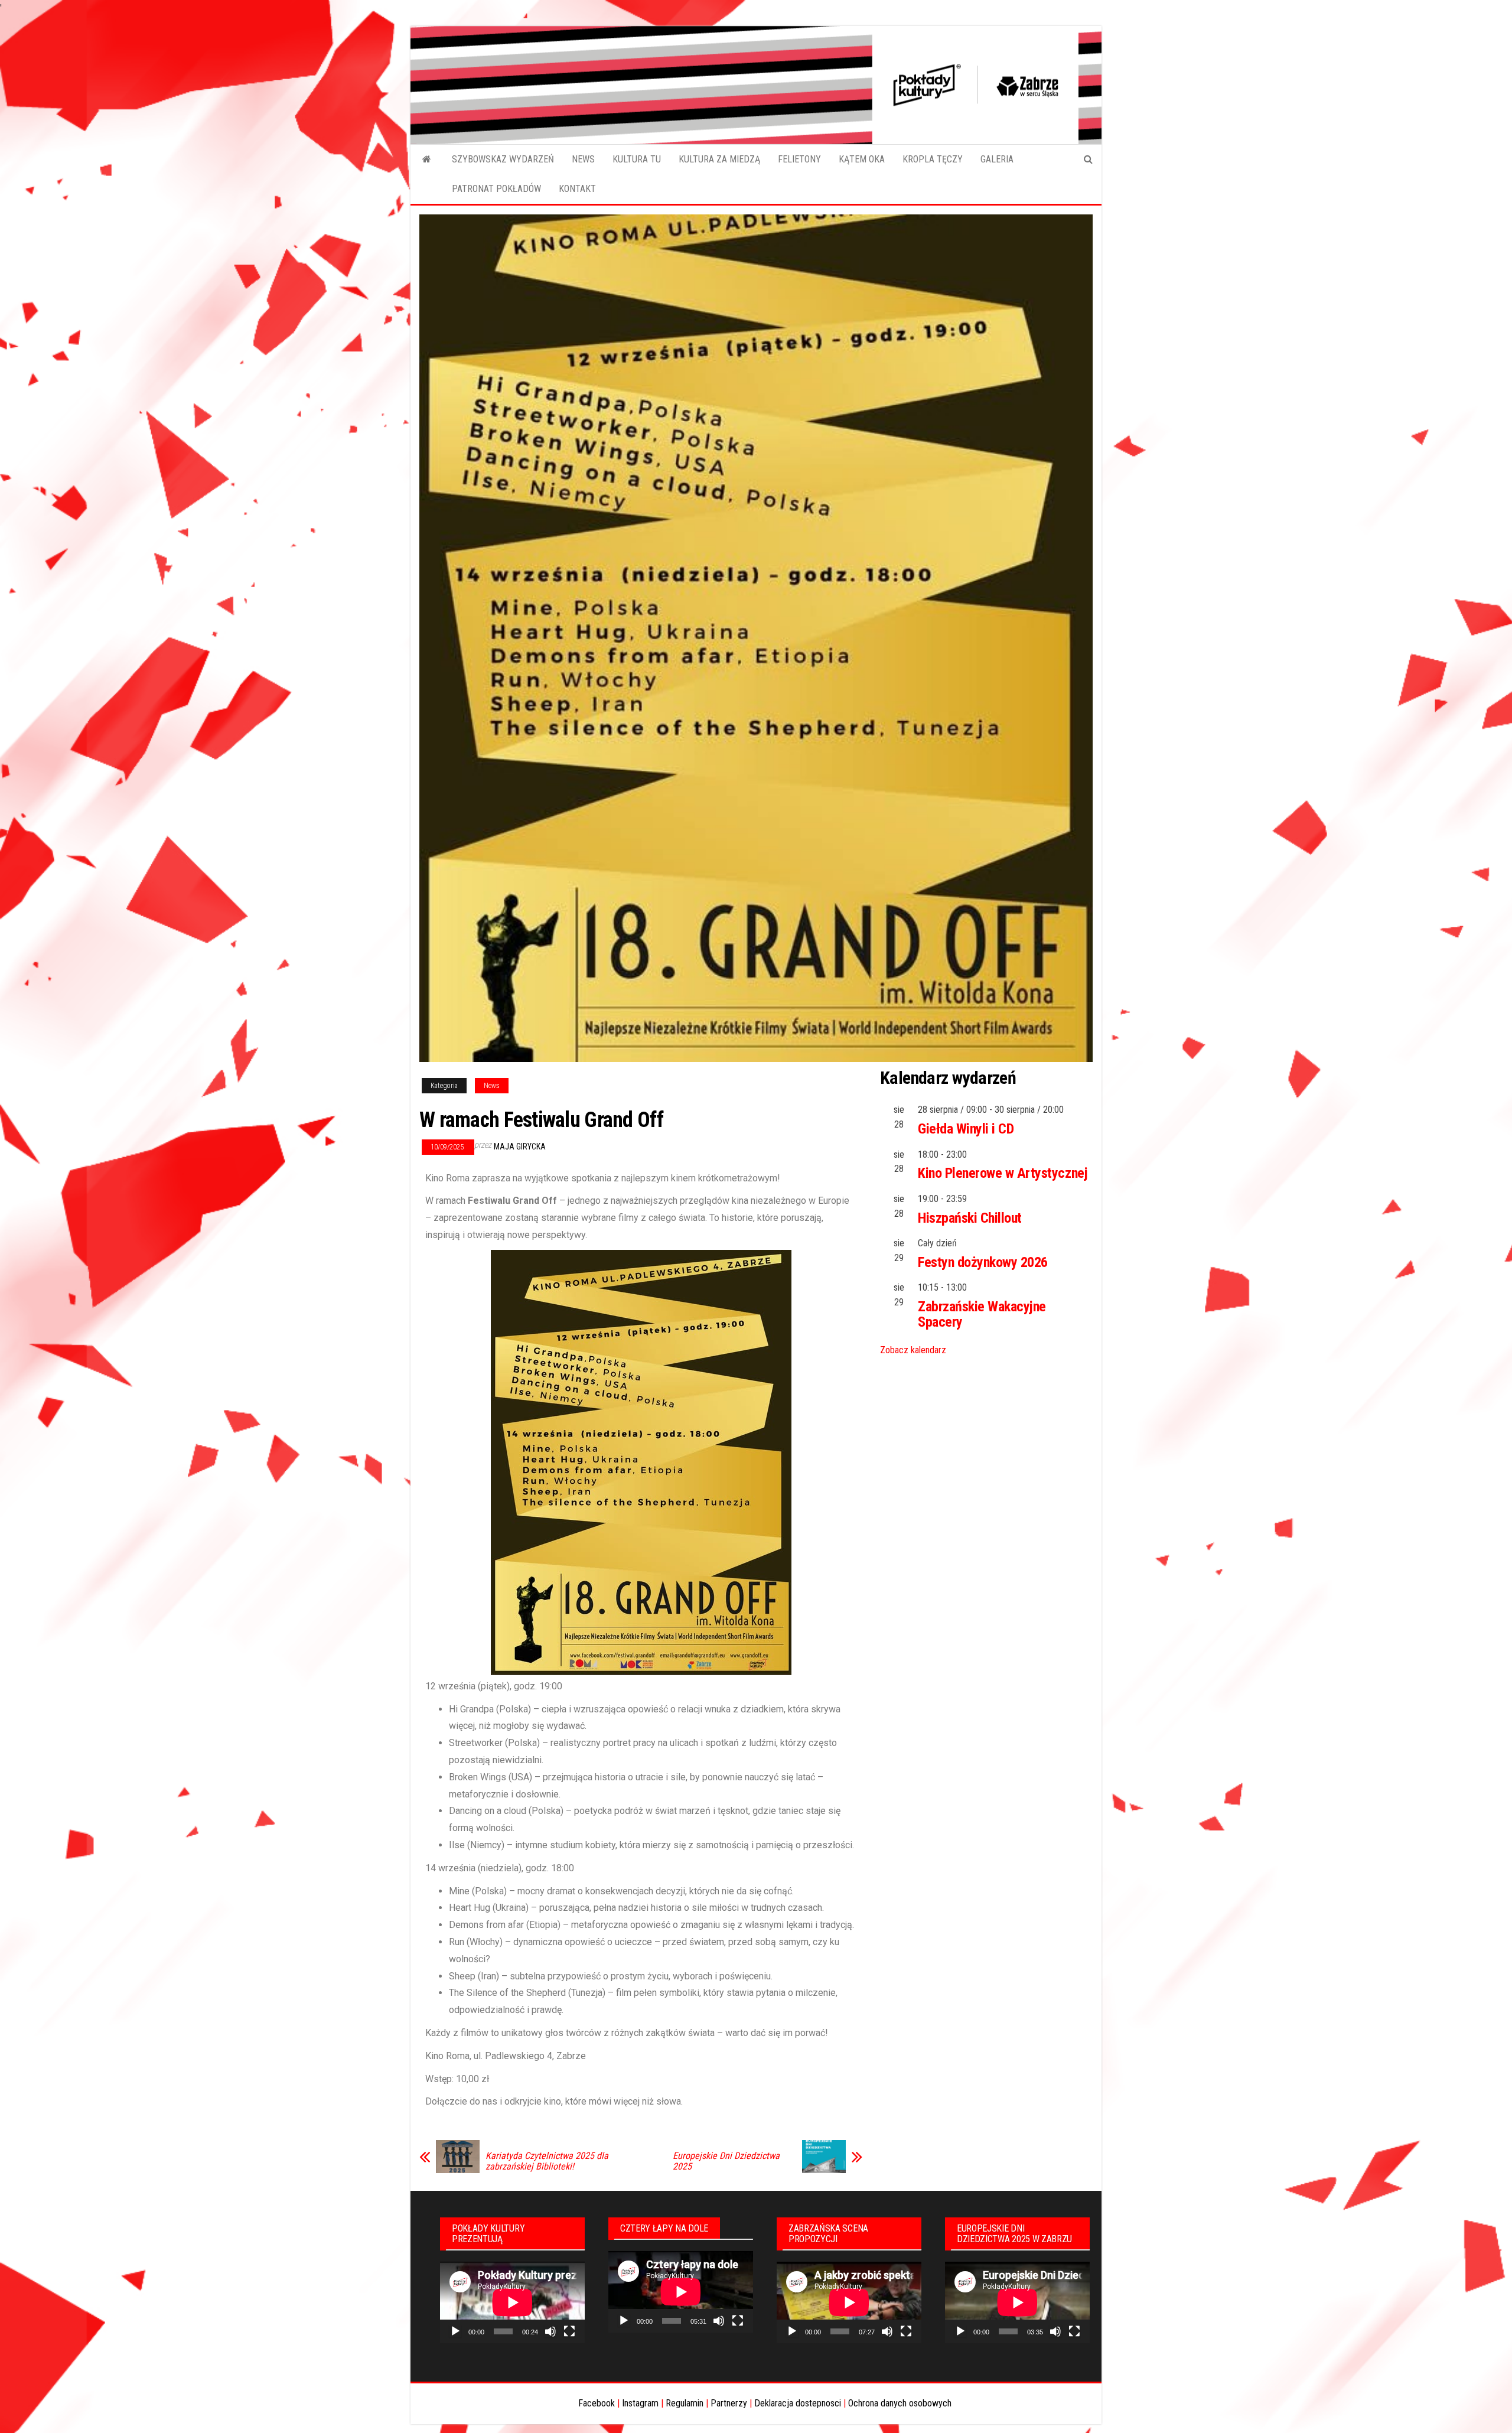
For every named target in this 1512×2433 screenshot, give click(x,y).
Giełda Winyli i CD (966, 1129)
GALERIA (997, 159)
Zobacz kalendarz (913, 1350)
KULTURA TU (637, 159)
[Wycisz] (550, 2331)
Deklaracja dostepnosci (798, 2403)
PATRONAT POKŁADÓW (496, 189)
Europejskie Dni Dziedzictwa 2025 (726, 2161)
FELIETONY (799, 159)
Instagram (640, 2403)
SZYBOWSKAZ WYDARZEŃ (503, 159)
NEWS (583, 159)
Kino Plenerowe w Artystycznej (1003, 1173)
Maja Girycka (520, 1147)
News (492, 1086)
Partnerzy (729, 2403)
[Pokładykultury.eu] (427, 159)
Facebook (597, 2403)
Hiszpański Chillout (970, 1218)
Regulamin (685, 2403)
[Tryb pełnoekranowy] (569, 2331)
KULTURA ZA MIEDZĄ (719, 159)
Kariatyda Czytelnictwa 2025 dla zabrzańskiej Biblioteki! (547, 2161)
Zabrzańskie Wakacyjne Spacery (982, 1314)
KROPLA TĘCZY (933, 159)
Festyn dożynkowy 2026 (983, 1262)
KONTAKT (577, 189)
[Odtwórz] (455, 2331)
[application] (512, 2302)
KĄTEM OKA (862, 159)
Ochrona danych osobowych (900, 2403)
